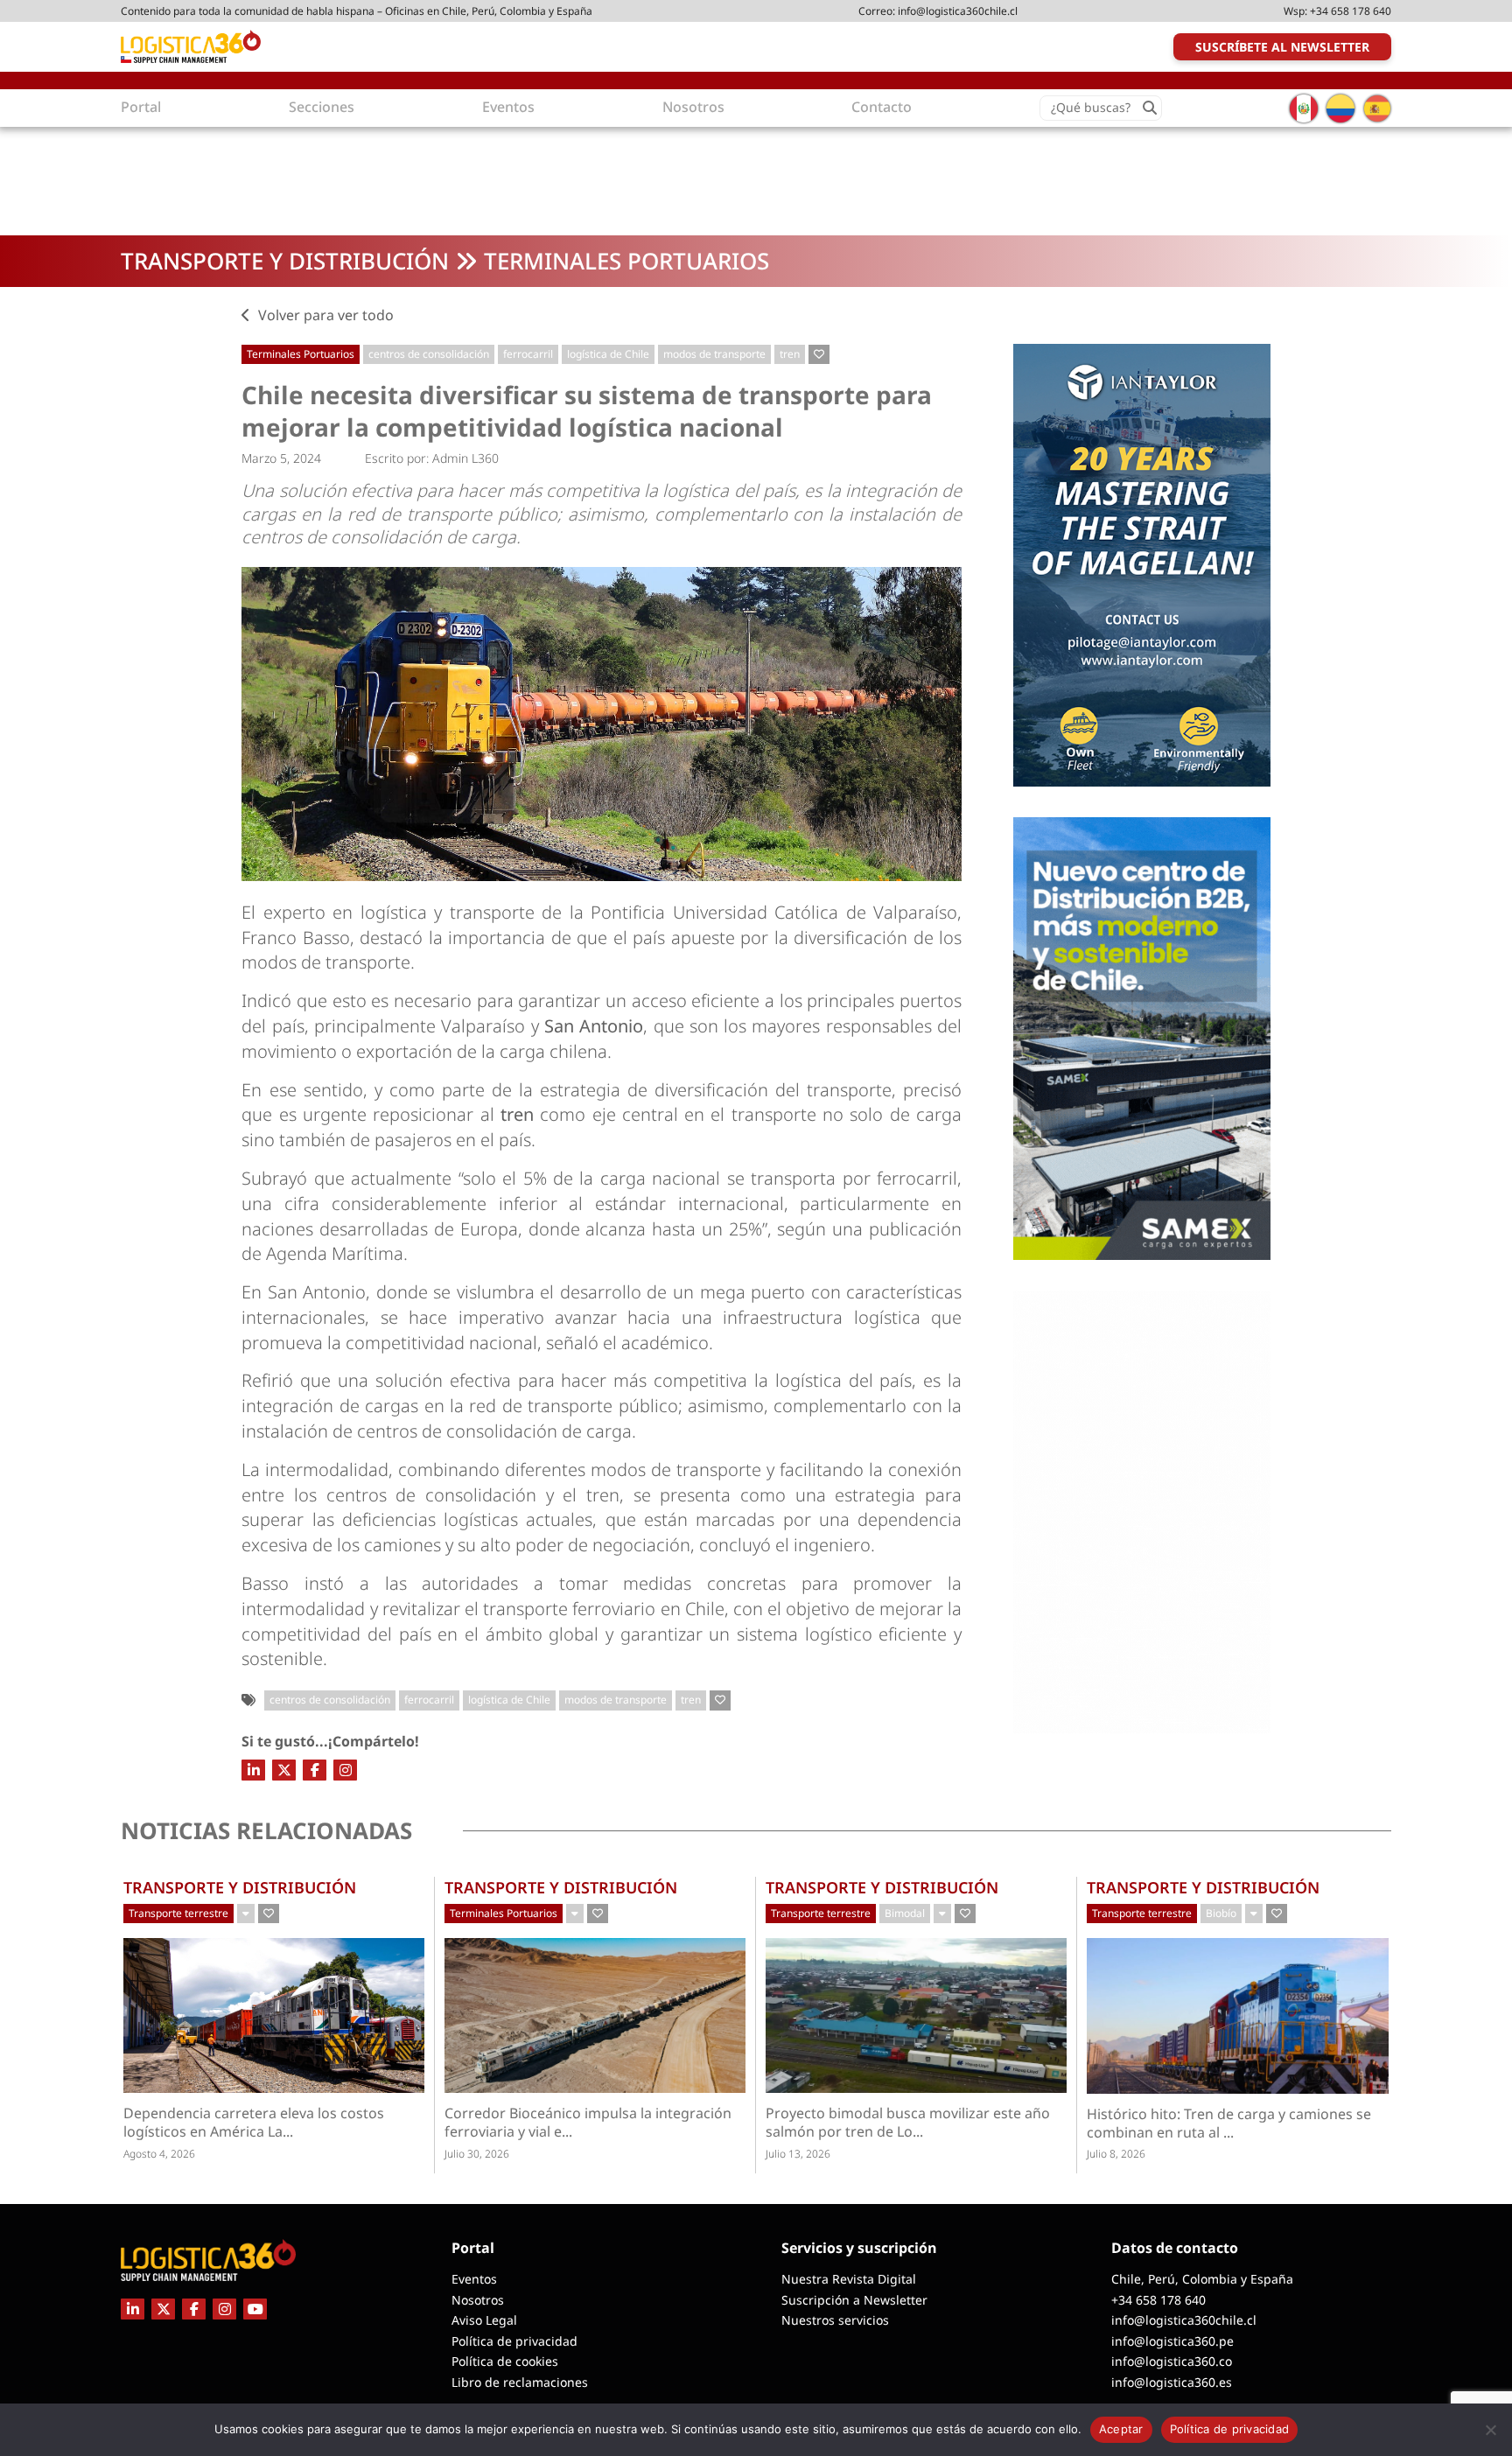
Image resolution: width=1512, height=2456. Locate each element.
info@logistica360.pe (1172, 2341)
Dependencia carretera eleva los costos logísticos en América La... (259, 2123)
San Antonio (594, 1026)
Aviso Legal (484, 2320)
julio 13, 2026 (798, 2154)
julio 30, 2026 (477, 2154)
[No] (1490, 2430)
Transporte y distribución (285, 261)
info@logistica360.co (1172, 2361)
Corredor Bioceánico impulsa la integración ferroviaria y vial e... (588, 2123)
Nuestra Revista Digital (849, 2279)
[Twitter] (284, 1770)
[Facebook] (315, 1770)
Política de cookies (505, 2361)
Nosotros (478, 2300)
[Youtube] (255, 2309)
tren (790, 354)
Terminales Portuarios (626, 261)
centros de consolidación (429, 354)
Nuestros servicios (835, 2320)
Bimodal (905, 1913)
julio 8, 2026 (1116, 2154)
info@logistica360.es (1172, 2382)
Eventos (474, 2279)
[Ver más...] (246, 1914)
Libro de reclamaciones (520, 2382)
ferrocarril (528, 354)
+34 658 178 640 (1351, 11)
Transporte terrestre (178, 1913)
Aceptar (1121, 2429)
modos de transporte (714, 354)
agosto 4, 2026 (159, 2154)
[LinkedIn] (253, 1770)
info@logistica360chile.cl (958, 11)
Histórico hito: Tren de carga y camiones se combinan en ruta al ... (1229, 2124)
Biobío (1221, 1913)
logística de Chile (608, 354)
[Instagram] (345, 1770)
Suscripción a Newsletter (854, 2300)
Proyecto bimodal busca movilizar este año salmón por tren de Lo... (908, 2123)
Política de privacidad (514, 2341)
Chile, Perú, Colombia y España (1202, 2279)
